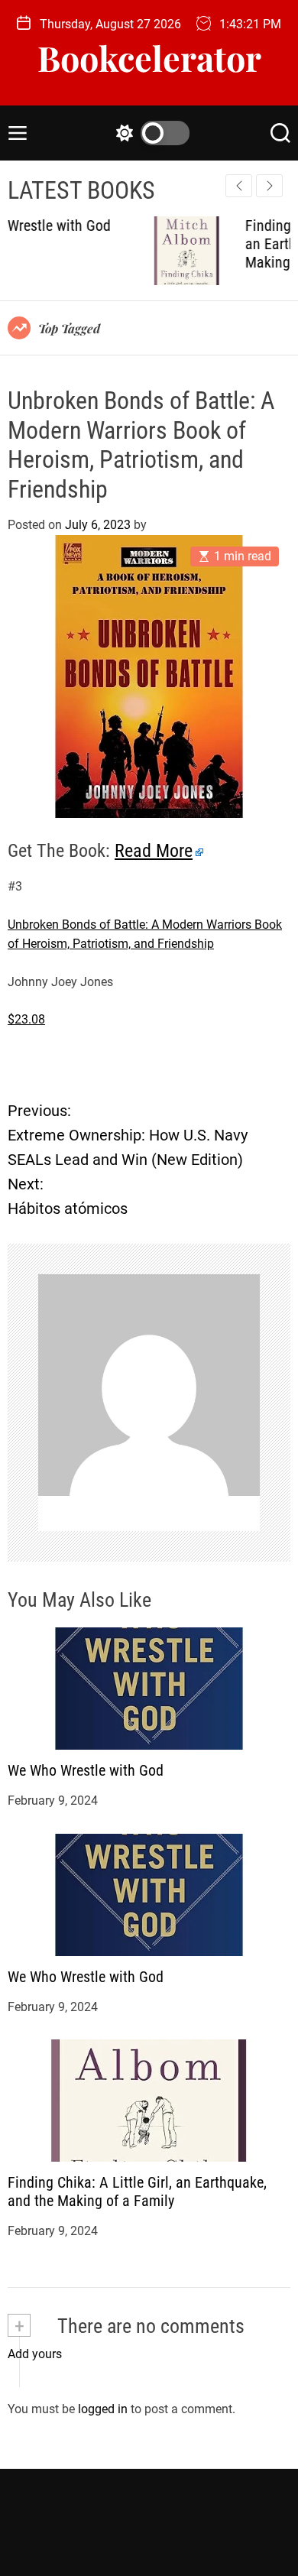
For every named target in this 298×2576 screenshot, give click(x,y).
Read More (154, 851)
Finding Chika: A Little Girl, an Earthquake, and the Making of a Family (137, 2192)
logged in (103, 2409)
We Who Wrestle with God (86, 1770)
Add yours (35, 2354)
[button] (269, 186)
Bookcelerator (149, 58)
